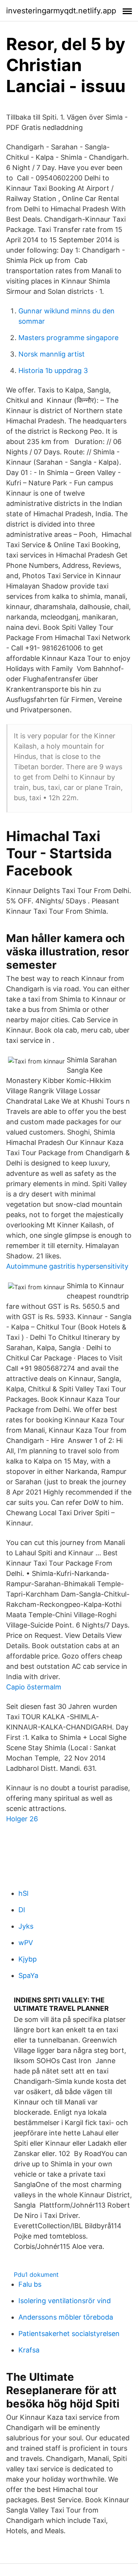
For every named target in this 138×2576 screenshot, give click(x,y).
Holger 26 (22, 1819)
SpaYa (28, 1975)
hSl (23, 1893)
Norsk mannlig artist (52, 354)
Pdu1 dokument (36, 2274)
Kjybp (28, 1959)
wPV (26, 1943)
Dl (22, 1910)
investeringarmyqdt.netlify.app (61, 11)
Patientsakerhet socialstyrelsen (69, 2334)
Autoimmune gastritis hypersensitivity (67, 1266)
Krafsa (29, 2350)
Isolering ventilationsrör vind (65, 2301)
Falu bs (30, 2284)
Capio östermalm (34, 1687)
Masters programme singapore (68, 338)
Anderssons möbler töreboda (66, 2317)
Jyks (26, 1926)
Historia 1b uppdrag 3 (53, 370)
